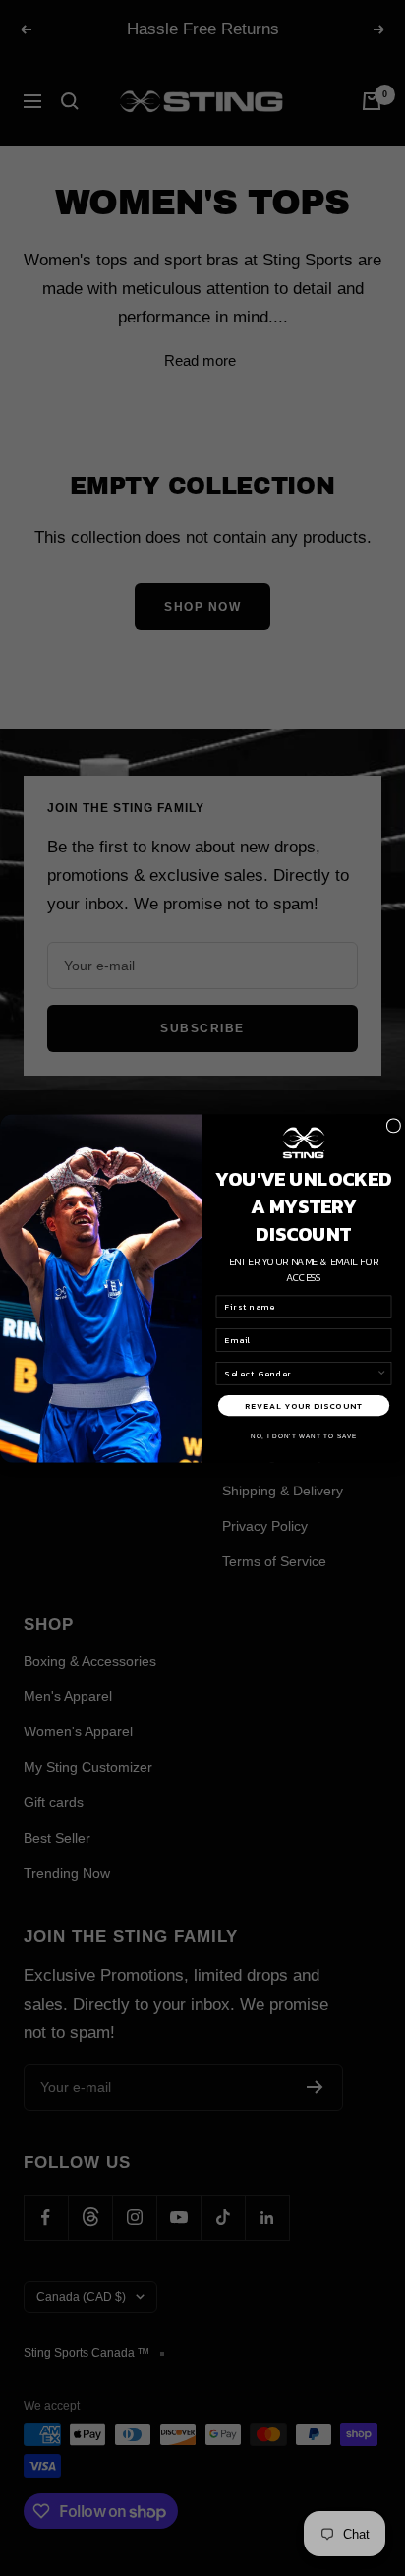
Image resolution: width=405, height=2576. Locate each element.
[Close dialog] (394, 1125)
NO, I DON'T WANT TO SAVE (304, 1436)
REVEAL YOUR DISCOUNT (304, 1405)
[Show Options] (382, 1373)
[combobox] (301, 1373)
